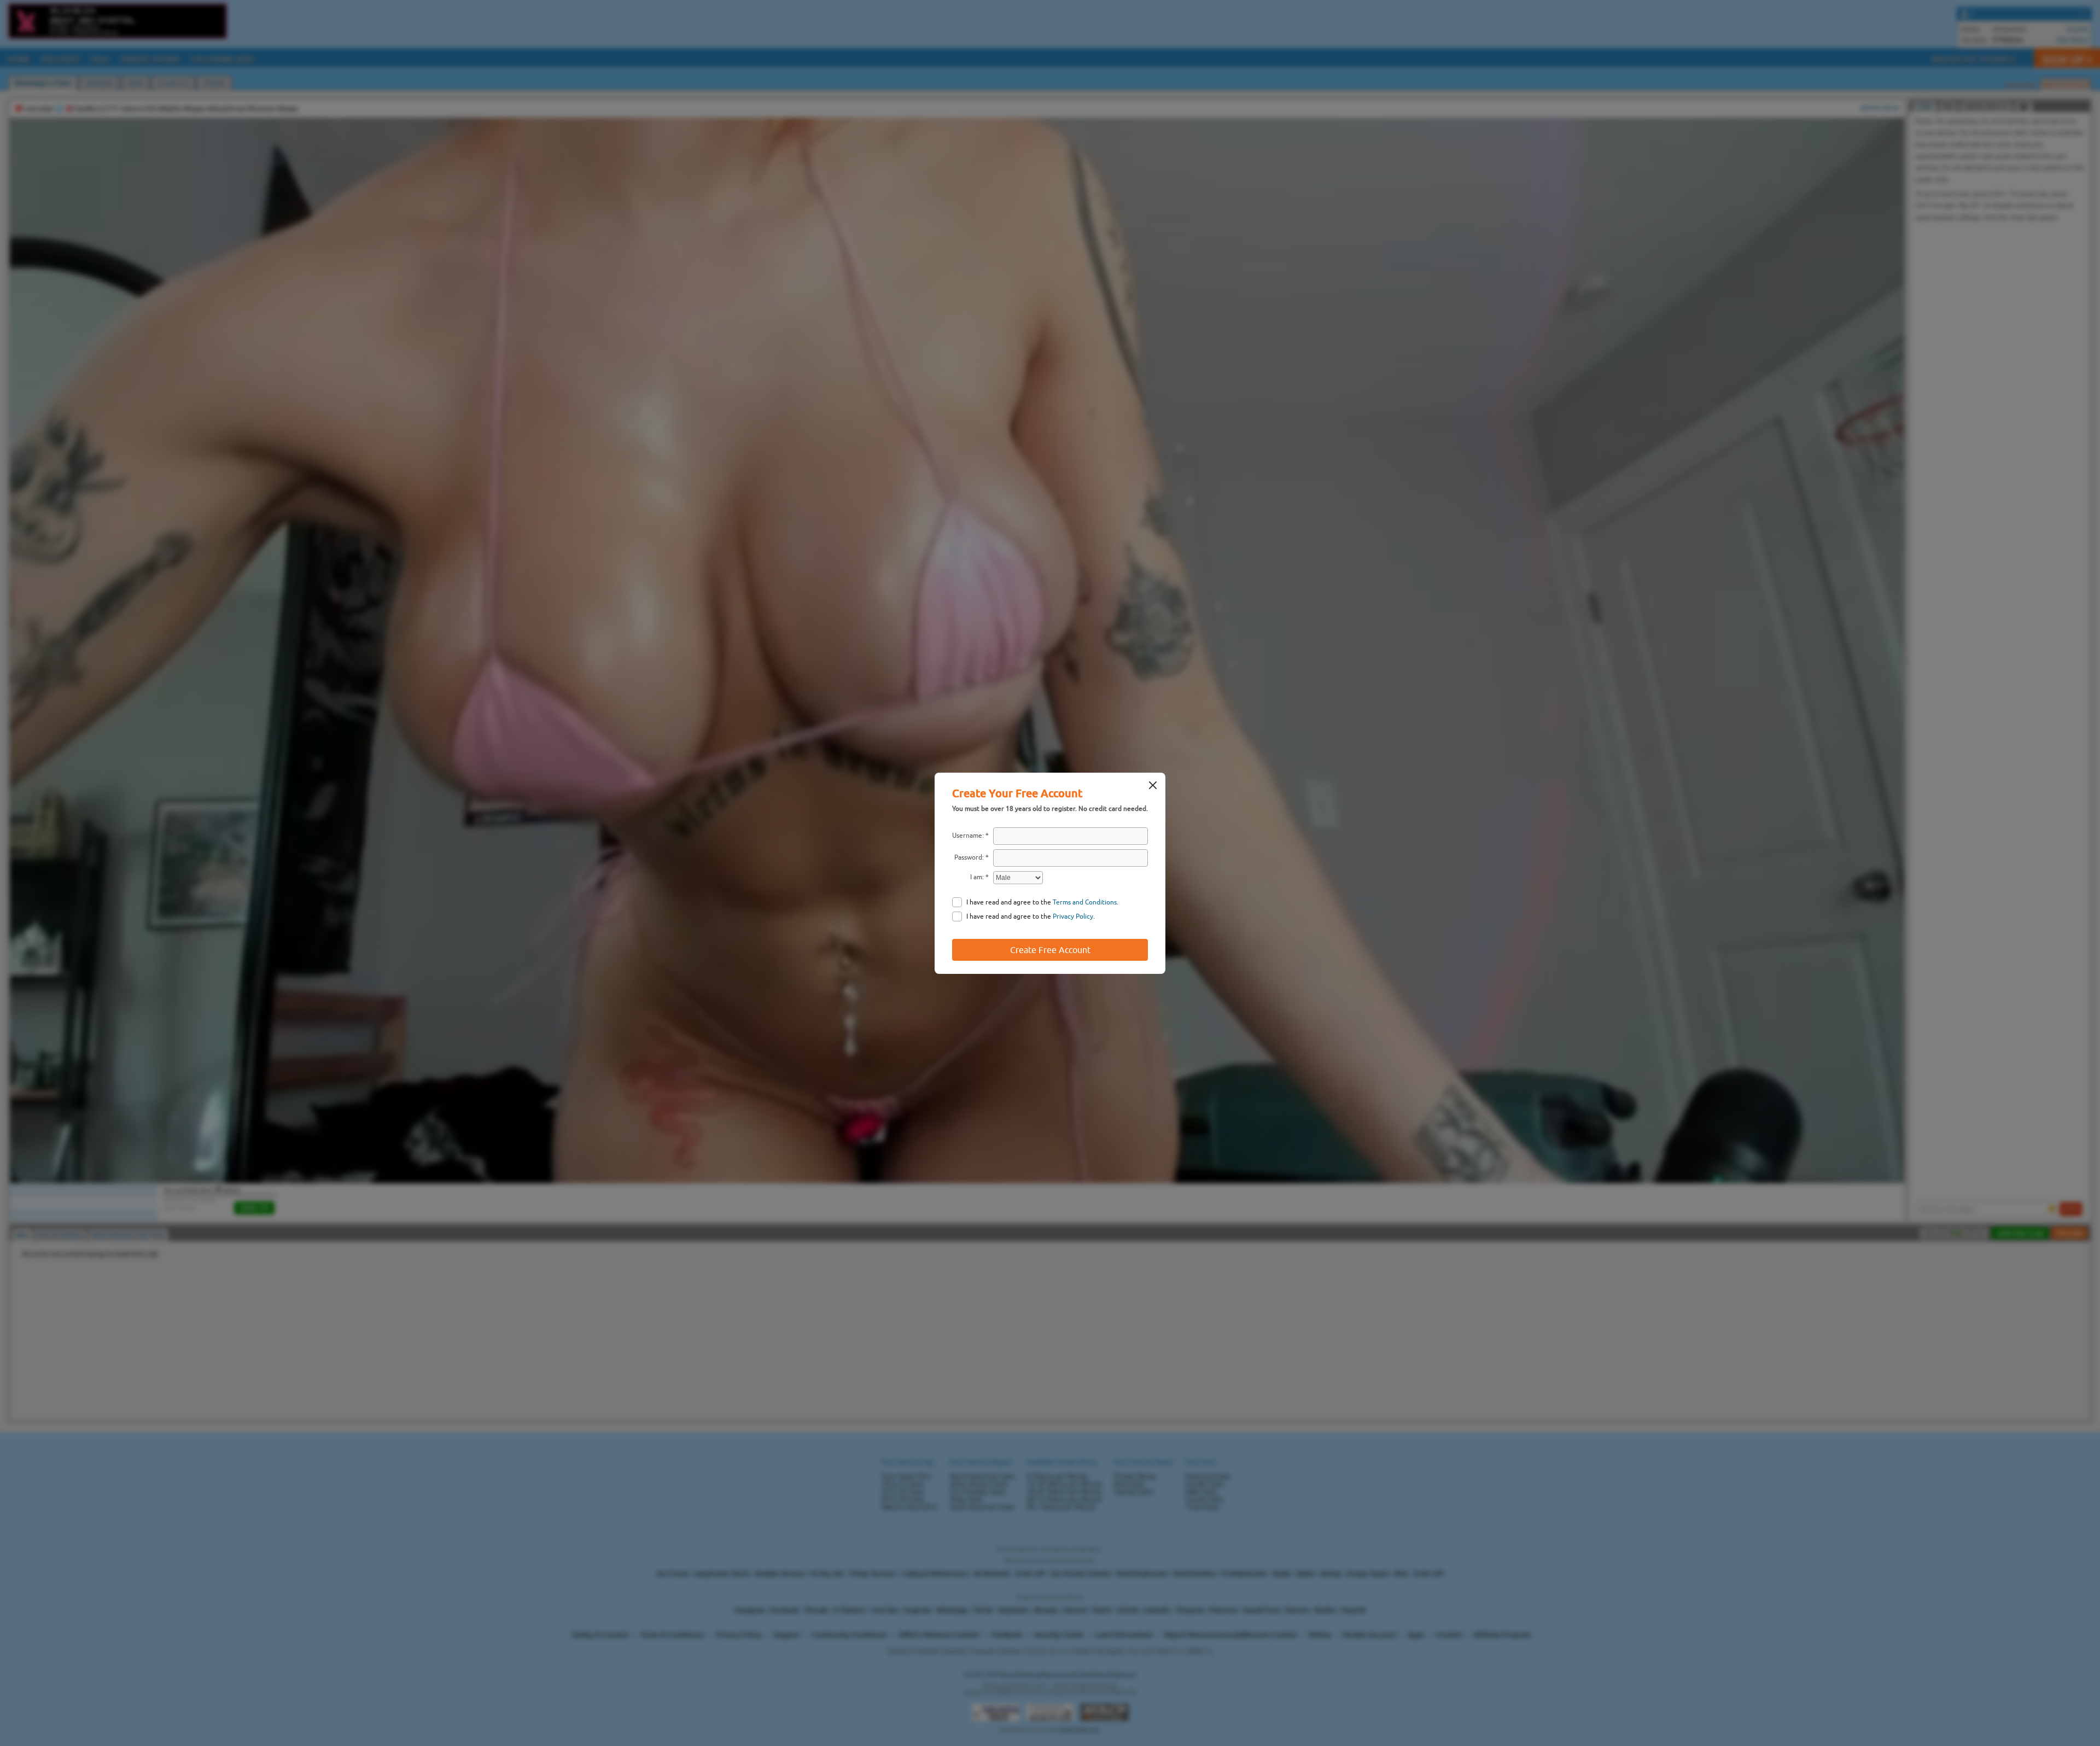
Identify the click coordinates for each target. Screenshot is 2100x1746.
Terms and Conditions (1085, 902)
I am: (977, 877)
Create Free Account (1050, 950)
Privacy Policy (1073, 916)
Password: (969, 857)
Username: (968, 836)
